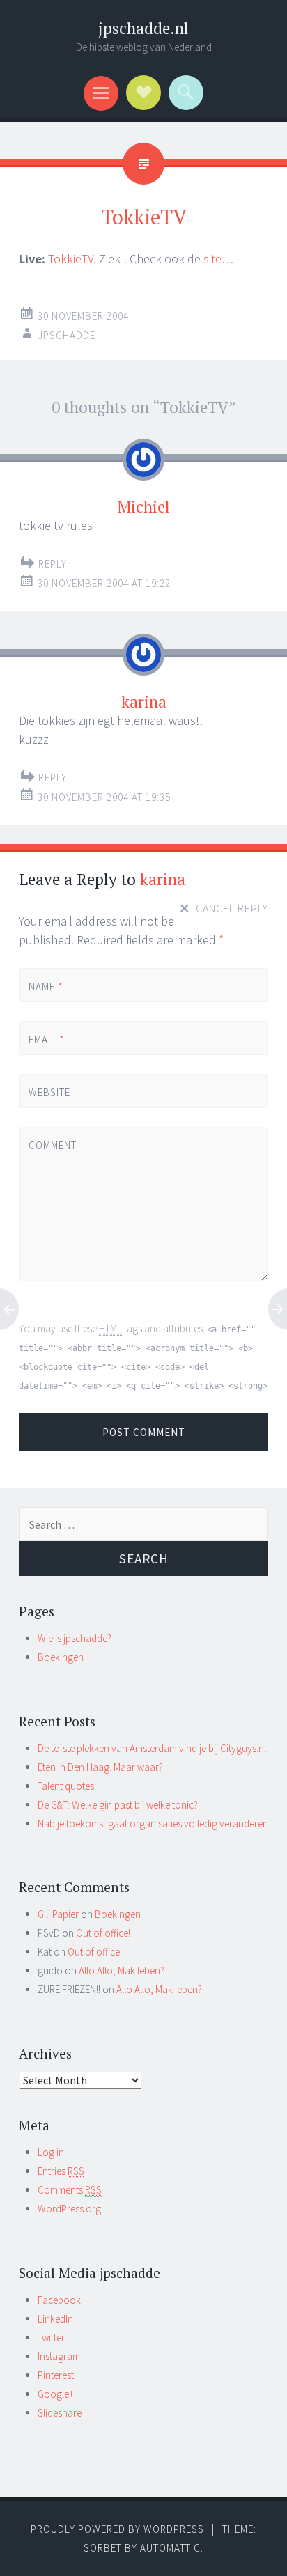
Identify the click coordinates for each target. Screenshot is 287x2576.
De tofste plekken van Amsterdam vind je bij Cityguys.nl (152, 1748)
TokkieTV (71, 259)
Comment (52, 1145)
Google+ (56, 2394)
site (212, 259)
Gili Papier (58, 1914)
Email (47, 1039)
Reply (53, 564)
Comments (70, 2190)
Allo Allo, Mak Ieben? (122, 1970)
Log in (51, 2152)
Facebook (59, 2300)
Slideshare (60, 2413)
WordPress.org (69, 2209)
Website (49, 1092)
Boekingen (61, 1657)
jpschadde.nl (143, 28)
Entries (61, 2171)
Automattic (170, 2548)
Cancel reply (232, 907)
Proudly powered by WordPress (117, 2529)
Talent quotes (66, 1786)
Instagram (59, 2356)
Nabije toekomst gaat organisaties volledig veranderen (153, 1824)
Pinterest (56, 2375)
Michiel (143, 507)
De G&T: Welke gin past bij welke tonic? (118, 1805)
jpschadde (67, 335)
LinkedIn (55, 2319)
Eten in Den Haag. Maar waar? (100, 1767)
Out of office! (103, 1933)
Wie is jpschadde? (75, 1638)
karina (163, 879)
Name (46, 986)
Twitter (51, 2337)
